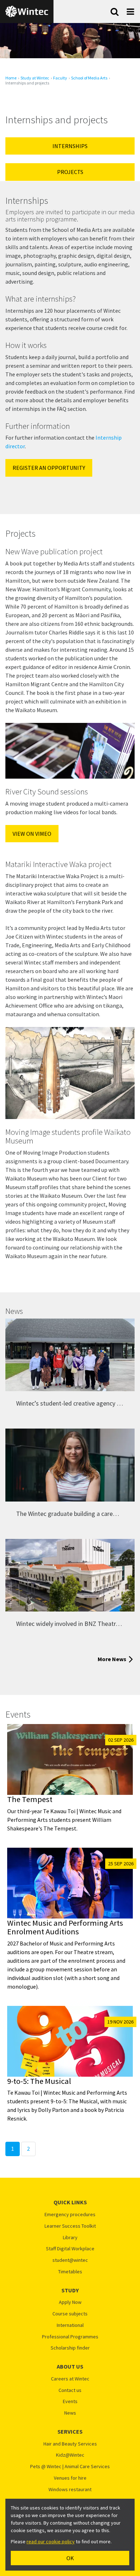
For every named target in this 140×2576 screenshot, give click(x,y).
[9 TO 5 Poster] (70, 2041)
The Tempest (30, 1799)
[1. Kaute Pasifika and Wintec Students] (70, 1355)
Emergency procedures (70, 2215)
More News (112, 1659)
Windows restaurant (70, 2490)
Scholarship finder (70, 2348)
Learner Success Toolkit (70, 2226)
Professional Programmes (70, 2337)
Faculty (60, 78)
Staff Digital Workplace (70, 2249)
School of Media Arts (89, 78)
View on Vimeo (32, 834)
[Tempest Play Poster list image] (70, 1759)
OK (70, 2558)
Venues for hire (70, 2478)
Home (11, 78)
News (70, 2413)
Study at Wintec (35, 78)
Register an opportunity (49, 468)
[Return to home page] (27, 12)
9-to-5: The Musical (39, 2081)
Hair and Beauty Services (70, 2444)
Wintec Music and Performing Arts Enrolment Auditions (65, 1927)
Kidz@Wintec (70, 2455)
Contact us (70, 2390)
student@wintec (70, 2260)
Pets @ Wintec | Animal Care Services (70, 2467)
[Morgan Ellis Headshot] (70, 1465)
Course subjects (70, 2314)
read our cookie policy (51, 2541)
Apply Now (70, 2302)
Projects (70, 172)
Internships (70, 146)
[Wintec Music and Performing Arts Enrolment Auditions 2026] (70, 1883)
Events (70, 2401)
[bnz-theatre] (70, 1575)
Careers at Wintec (70, 2379)
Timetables (70, 2272)
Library (70, 2238)
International (70, 2325)
